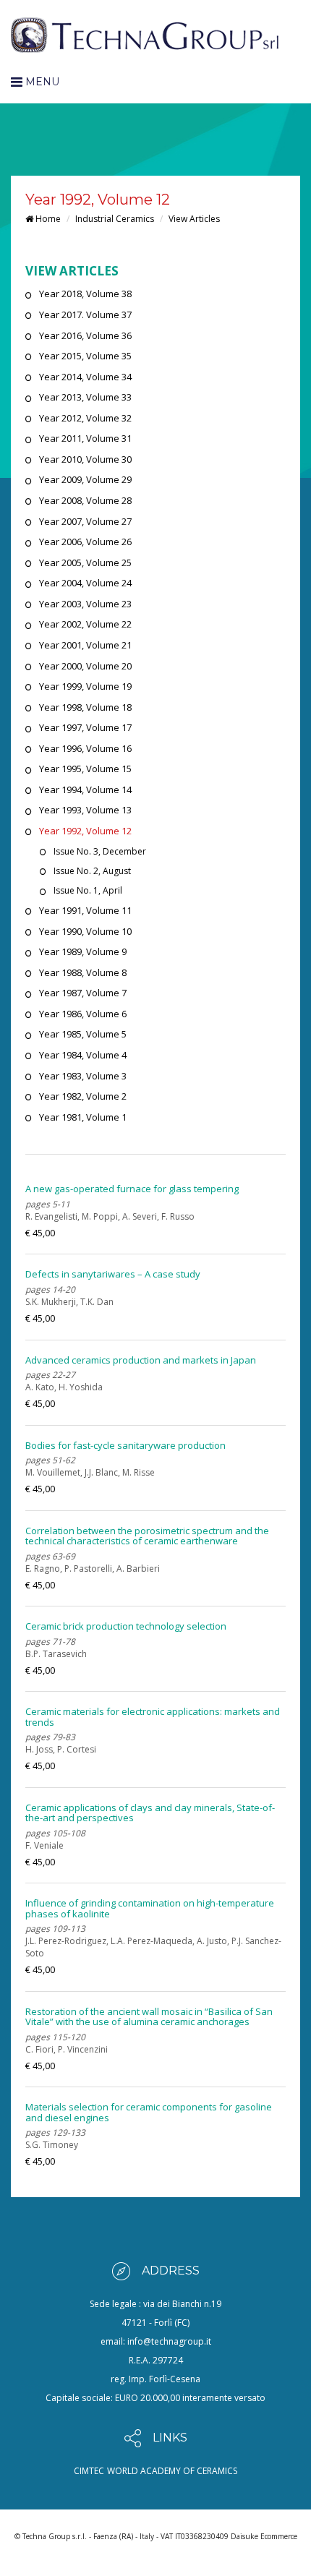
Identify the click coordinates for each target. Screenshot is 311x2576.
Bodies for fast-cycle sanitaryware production (125, 1445)
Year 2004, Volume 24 (85, 583)
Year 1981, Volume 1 (83, 1117)
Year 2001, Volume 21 (85, 645)
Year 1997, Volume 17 (85, 727)
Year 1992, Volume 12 (85, 831)
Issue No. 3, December (100, 851)
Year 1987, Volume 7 (83, 993)
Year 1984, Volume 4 (83, 1055)
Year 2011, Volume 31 (85, 438)
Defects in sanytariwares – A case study (113, 1274)
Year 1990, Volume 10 (85, 931)
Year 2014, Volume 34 (85, 377)
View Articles (194, 219)
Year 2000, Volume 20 (85, 666)
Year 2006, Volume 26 (85, 542)
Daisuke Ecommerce (264, 2536)
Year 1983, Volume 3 (83, 1076)
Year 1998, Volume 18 (85, 707)
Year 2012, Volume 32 (85, 418)
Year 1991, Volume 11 (85, 910)
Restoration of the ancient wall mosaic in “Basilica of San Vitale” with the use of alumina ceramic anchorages (149, 2016)
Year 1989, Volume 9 (83, 951)
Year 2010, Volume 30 (85, 459)
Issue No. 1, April (88, 890)
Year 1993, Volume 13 (85, 810)
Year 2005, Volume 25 (85, 562)
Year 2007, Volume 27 (85, 521)
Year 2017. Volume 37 (85, 314)
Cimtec (89, 2471)
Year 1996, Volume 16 (85, 748)
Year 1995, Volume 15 (85, 769)
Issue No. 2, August (92, 871)
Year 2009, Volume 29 (85, 479)
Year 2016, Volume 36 (85, 335)
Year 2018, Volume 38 (85, 294)
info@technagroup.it (169, 2341)
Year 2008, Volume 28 (85, 500)
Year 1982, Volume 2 (83, 1096)
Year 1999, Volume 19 (85, 686)
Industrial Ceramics (115, 219)
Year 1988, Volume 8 (83, 972)
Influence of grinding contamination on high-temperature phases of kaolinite (150, 1908)
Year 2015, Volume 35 (85, 356)
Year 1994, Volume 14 (85, 790)
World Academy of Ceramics (172, 2471)
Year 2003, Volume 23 (85, 604)
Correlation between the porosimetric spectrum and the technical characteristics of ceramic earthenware (147, 1536)
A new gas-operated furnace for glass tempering (132, 1189)
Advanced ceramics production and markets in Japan (141, 1360)
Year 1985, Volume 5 (83, 1034)
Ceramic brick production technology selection (126, 1626)
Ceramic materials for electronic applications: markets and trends (153, 1716)
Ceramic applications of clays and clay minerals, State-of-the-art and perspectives (150, 1813)
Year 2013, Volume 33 (85, 397)
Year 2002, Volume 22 (85, 624)
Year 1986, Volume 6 (83, 1014)
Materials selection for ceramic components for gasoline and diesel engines (149, 2112)
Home (47, 219)
